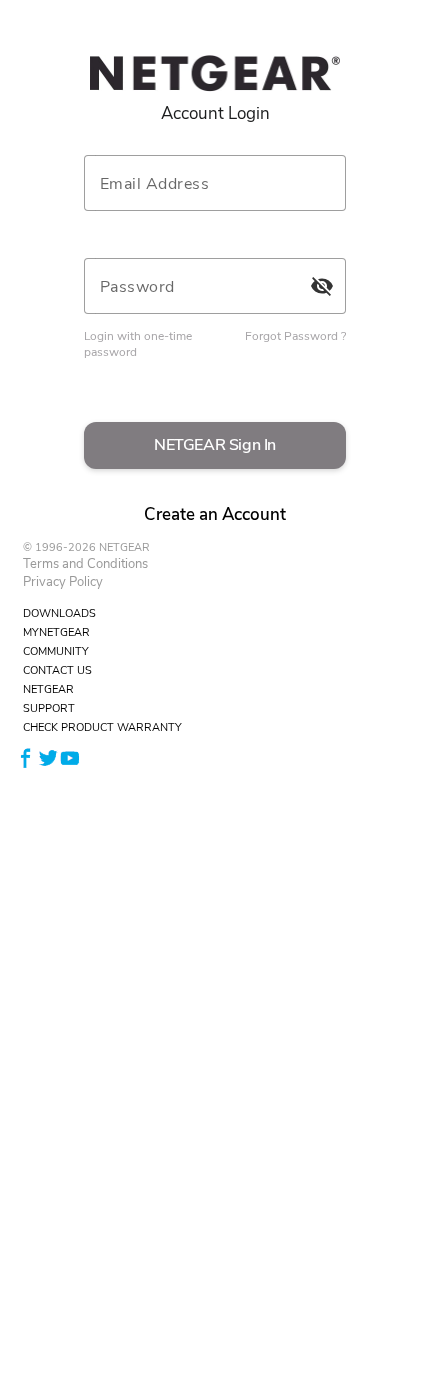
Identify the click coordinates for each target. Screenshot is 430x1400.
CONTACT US (57, 670)
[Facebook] (26, 757)
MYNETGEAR (56, 632)
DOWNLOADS (59, 613)
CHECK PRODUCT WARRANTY (102, 727)
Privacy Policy (63, 582)
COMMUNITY (56, 651)
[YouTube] (70, 757)
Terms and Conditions (85, 564)
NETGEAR (48, 689)
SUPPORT (49, 708)
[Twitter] (48, 757)
